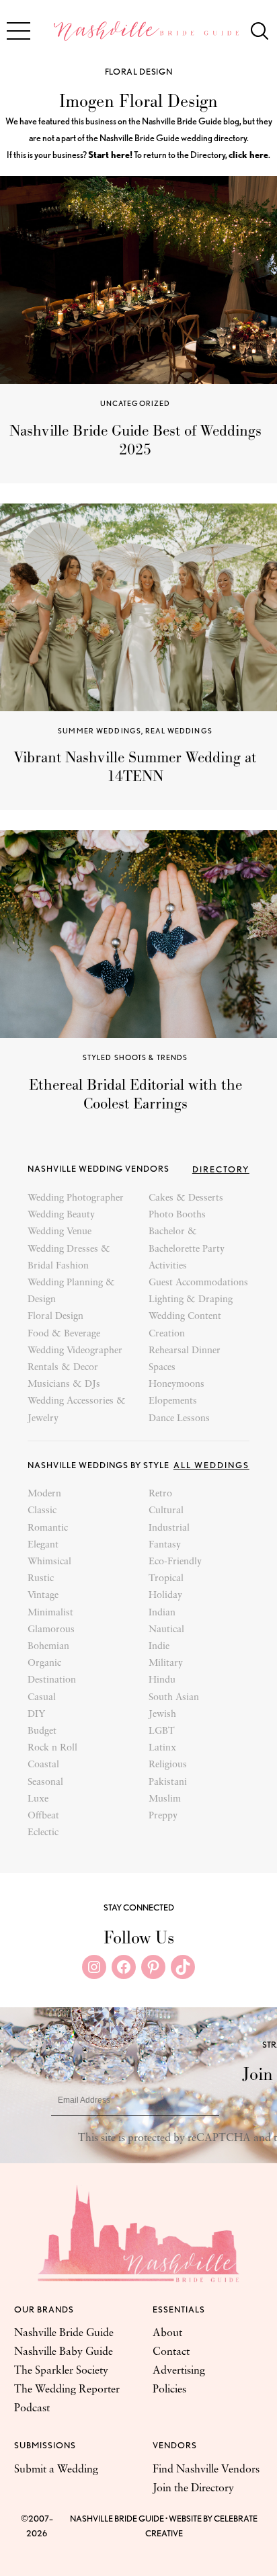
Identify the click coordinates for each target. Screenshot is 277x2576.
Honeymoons (176, 1384)
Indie (159, 1647)
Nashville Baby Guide (64, 2352)
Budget (42, 1731)
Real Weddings (179, 731)
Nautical (166, 1630)
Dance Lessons (179, 1419)
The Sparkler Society (61, 2371)
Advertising (179, 2371)
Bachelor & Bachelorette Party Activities (187, 1249)
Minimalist (50, 1613)
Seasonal (45, 1782)
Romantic (48, 1528)
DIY (36, 1715)
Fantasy (165, 1545)
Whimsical (49, 1562)
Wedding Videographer (75, 1351)
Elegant (43, 1545)
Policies (169, 2390)
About (167, 2333)
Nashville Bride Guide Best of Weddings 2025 (135, 440)
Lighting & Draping (191, 1300)
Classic (42, 1511)
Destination (52, 1680)
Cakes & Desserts (186, 1198)
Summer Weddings (100, 731)
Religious (168, 1765)
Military (166, 1663)
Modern (44, 1494)
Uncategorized (135, 403)
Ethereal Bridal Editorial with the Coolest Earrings (135, 1094)
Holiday (165, 1596)
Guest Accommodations (198, 1283)
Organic (44, 1663)
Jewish (162, 1715)
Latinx (162, 1748)
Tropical (166, 1579)
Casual (42, 1698)
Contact (171, 2352)
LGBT (162, 1731)
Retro (160, 1494)
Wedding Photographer (76, 1198)
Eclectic (43, 1833)
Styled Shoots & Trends (135, 1057)
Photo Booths (177, 1215)
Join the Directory (193, 2489)
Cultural (166, 1511)
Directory (221, 1169)
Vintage (43, 1596)
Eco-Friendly (175, 1562)
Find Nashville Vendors (206, 2470)
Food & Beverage (64, 1334)
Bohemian (48, 1647)
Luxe (38, 1799)
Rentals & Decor (63, 1368)
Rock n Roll (52, 1748)
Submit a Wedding (56, 2470)
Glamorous (51, 1630)
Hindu (162, 1680)
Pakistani (168, 1782)
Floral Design (138, 72)
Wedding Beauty (61, 1215)
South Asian (174, 1698)
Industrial (169, 1528)
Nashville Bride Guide (64, 2333)
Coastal (43, 1765)
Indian (162, 1613)
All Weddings (211, 1465)
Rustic (41, 1579)
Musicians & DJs (64, 1384)
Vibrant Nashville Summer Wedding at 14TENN (135, 767)
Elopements (173, 1401)
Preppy (163, 1816)
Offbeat (43, 1816)
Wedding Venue (60, 1232)
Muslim (165, 1799)
